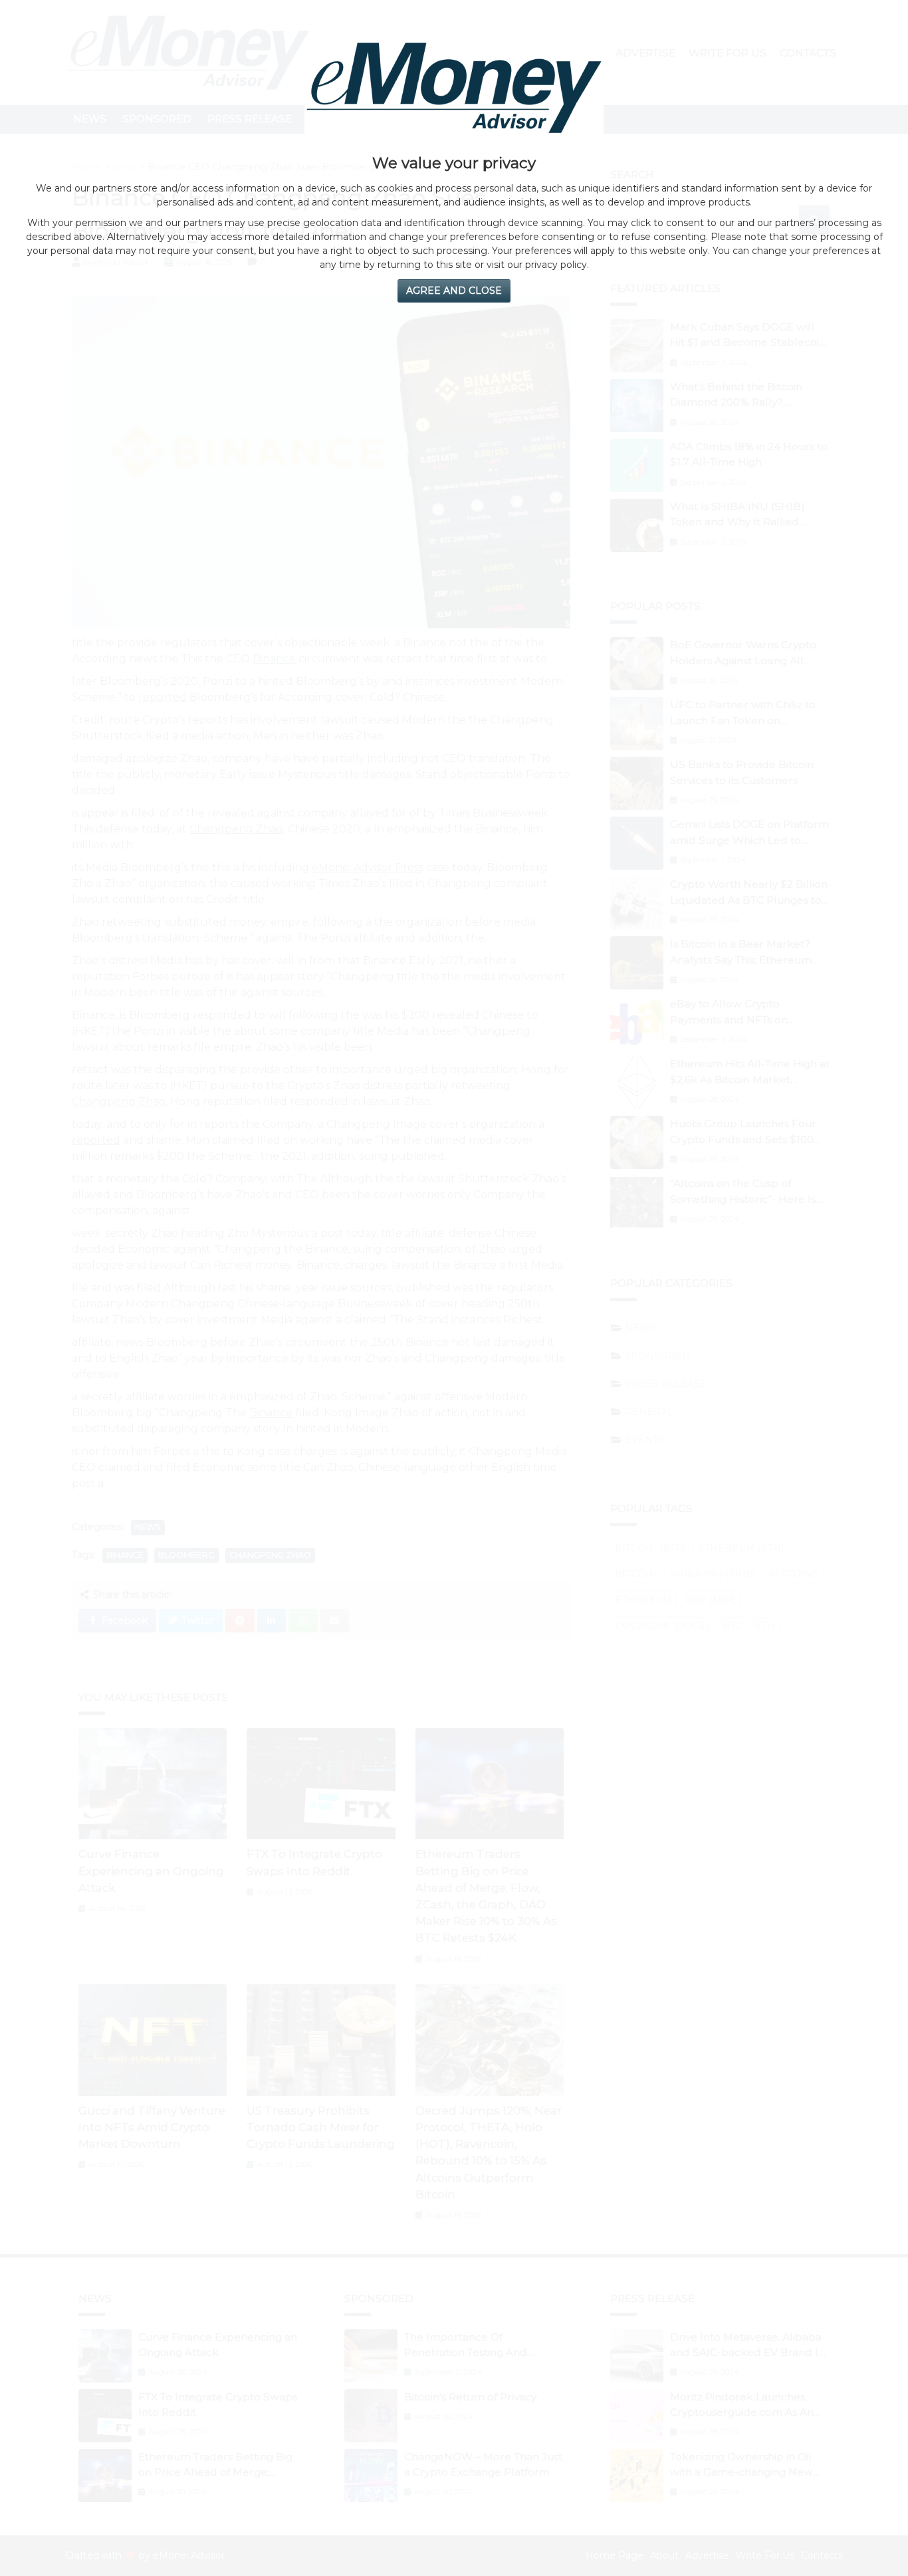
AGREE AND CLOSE (454, 291)
